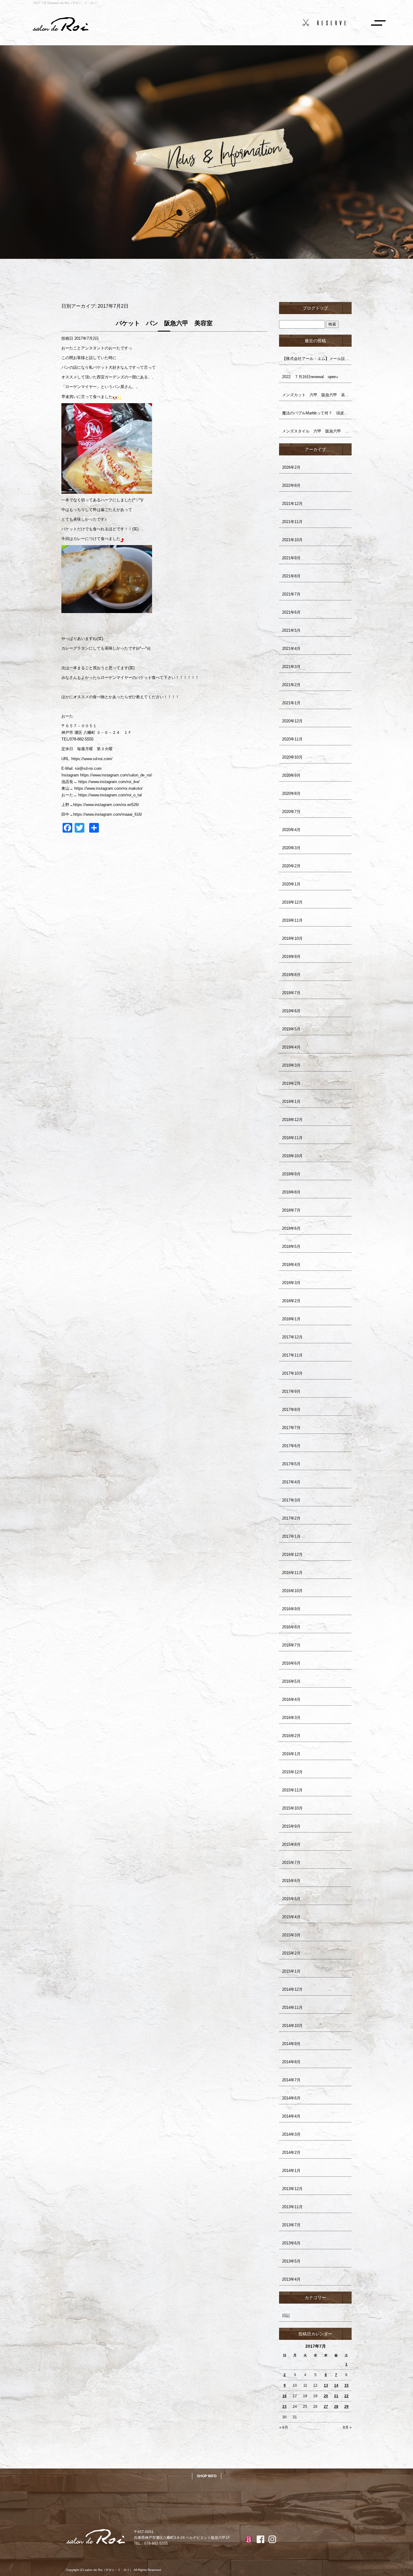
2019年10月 (292, 938)
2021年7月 (291, 594)
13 (326, 2385)
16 (285, 2396)
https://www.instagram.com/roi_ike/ (109, 782)
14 (336, 2385)
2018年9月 (291, 1174)
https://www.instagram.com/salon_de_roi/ (116, 775)
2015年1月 (291, 1971)
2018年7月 (291, 1210)
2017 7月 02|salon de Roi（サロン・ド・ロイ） (66, 3)
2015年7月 (291, 1863)
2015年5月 (291, 1899)
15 (346, 2385)
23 (285, 2407)
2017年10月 (292, 1373)
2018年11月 (292, 1138)
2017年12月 (292, 1337)
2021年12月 (292, 504)
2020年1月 (291, 884)
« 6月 (284, 2427)
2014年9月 (291, 2044)
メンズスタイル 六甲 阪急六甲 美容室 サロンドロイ (317, 431)
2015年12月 (292, 1772)
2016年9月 (291, 1609)
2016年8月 (291, 1627)
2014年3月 (291, 2134)
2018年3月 (291, 1283)
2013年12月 (292, 2189)
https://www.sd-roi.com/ (92, 759)
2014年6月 (291, 2098)
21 (336, 2396)
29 (346, 2407)
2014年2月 (291, 2152)
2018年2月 (291, 1301)
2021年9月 (291, 558)
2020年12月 (292, 721)
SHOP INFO (207, 2476)
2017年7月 (291, 1428)
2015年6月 (291, 1881)
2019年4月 (291, 1047)
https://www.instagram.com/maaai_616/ (108, 814)
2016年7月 (291, 1645)
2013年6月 (291, 2243)
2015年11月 (292, 1790)
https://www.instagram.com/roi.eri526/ (106, 805)
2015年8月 (291, 1844)
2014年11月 (292, 2007)
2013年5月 (291, 2261)
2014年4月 (291, 2116)
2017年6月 (291, 1446)
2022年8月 (291, 485)
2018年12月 (292, 1120)
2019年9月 (291, 957)
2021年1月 (291, 703)
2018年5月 (291, 1246)
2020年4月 (291, 830)
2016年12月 (292, 1555)
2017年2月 (291, 1518)
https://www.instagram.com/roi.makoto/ (109, 788)
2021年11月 (292, 522)
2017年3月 (291, 1500)
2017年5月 (291, 1464)
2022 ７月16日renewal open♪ (310, 377)
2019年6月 (291, 1011)
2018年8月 (291, 1192)
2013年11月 (292, 2207)
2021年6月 (291, 612)
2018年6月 (291, 1228)
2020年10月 (292, 757)
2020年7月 (291, 812)
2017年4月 (291, 1482)
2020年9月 (291, 775)
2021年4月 (291, 649)
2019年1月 (291, 1102)
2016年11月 (292, 1573)
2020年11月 (292, 739)
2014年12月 (292, 1989)
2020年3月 (291, 848)
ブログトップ (315, 308)
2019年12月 (292, 902)
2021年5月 (291, 630)
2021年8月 (291, 576)
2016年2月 (291, 1736)
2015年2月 (291, 1953)
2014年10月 (292, 2026)
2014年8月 (291, 2062)
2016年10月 (292, 1591)
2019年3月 (291, 1065)
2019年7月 (291, 993)
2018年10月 (292, 1156)
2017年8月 (291, 1410)
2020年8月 (291, 793)
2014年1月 (291, 2171)
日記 (286, 2316)
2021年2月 (291, 685)
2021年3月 (291, 667)
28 (336, 2407)
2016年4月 (291, 1699)
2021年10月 (292, 540)
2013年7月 (291, 2225)
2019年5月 (291, 1029)
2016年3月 (291, 1718)
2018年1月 (291, 1319)
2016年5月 (291, 1681)
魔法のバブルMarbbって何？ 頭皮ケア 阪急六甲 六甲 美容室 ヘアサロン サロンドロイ (317, 413)
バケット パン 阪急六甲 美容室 (164, 323)
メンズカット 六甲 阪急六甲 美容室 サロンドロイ (317, 395)
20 (326, 2396)
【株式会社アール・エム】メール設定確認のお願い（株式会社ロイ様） (317, 359)
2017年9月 (291, 1391)
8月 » (347, 2427)
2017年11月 (292, 1355)
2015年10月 (292, 1808)
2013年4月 (291, 2279)
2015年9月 (291, 1826)
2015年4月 (291, 1917)
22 (346, 2396)
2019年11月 (292, 920)
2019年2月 (291, 1083)
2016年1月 (291, 1754)
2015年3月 (291, 1935)
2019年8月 (291, 975)
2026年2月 (291, 467)
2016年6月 (291, 1663)
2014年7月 (291, 2080)
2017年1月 (291, 1536)
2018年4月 (291, 1265)
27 (326, 2407)
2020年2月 (291, 866)
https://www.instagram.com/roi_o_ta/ (110, 795)
